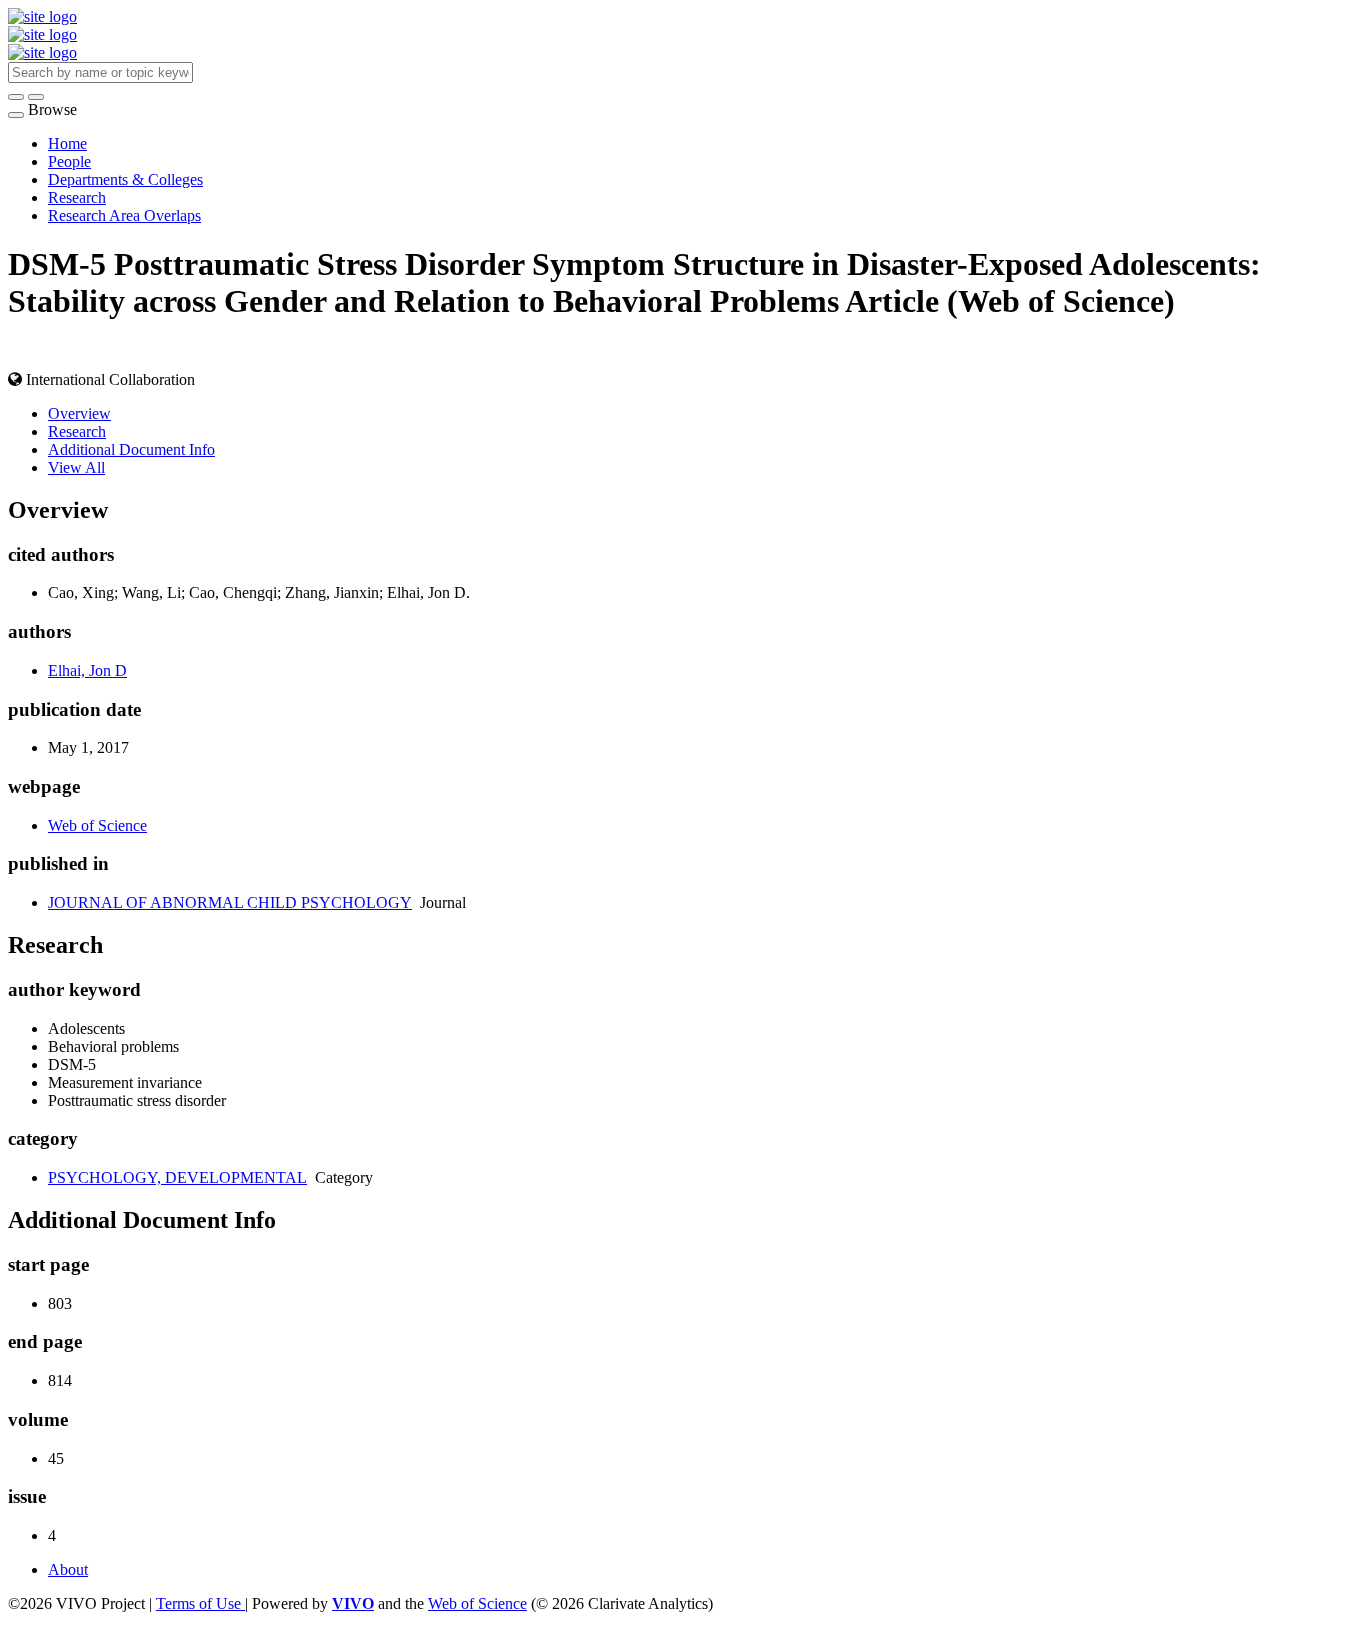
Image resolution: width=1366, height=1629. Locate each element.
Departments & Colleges (125, 179)
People (69, 161)
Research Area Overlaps (124, 215)
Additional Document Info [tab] (131, 449)
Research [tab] (77, 431)
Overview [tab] (79, 413)
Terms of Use (200, 1603)
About (68, 1569)
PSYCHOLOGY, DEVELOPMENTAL (177, 1177)
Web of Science (97, 825)
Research (77, 197)
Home (67, 143)
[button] (16, 97)
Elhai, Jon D (87, 670)
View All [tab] (76, 467)
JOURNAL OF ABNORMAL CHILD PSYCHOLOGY (230, 902)
